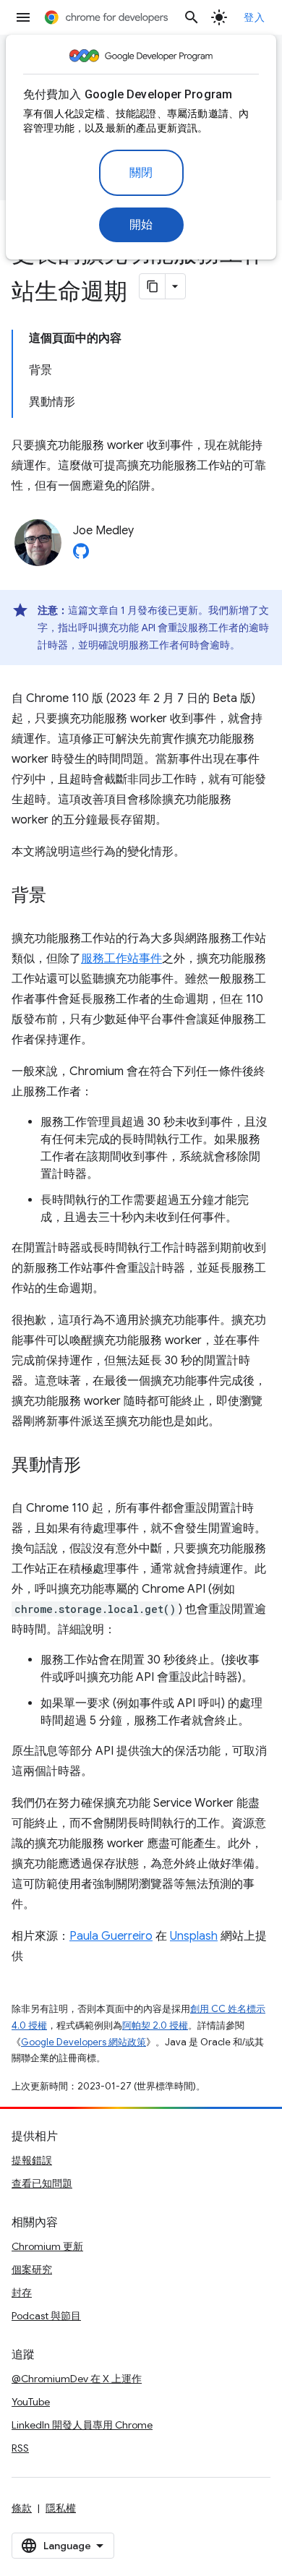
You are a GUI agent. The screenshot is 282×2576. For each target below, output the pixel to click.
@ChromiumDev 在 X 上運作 (77, 2379)
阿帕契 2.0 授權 (155, 2025)
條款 (22, 2508)
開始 (141, 225)
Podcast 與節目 (46, 2316)
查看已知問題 (42, 2183)
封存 (22, 2293)
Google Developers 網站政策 (84, 2042)
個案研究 (32, 2269)
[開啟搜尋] (192, 17)
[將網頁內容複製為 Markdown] (153, 286)
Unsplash (194, 1936)
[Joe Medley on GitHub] (81, 555)
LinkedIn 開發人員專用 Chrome (82, 2425)
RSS (20, 2448)
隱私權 (61, 2508)
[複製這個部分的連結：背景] (61, 897)
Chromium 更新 (47, 2246)
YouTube (31, 2402)
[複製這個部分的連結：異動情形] (95, 1466)
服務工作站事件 (121, 959)
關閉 (141, 173)
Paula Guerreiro (111, 1936)
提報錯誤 (32, 2160)
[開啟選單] (23, 17)
